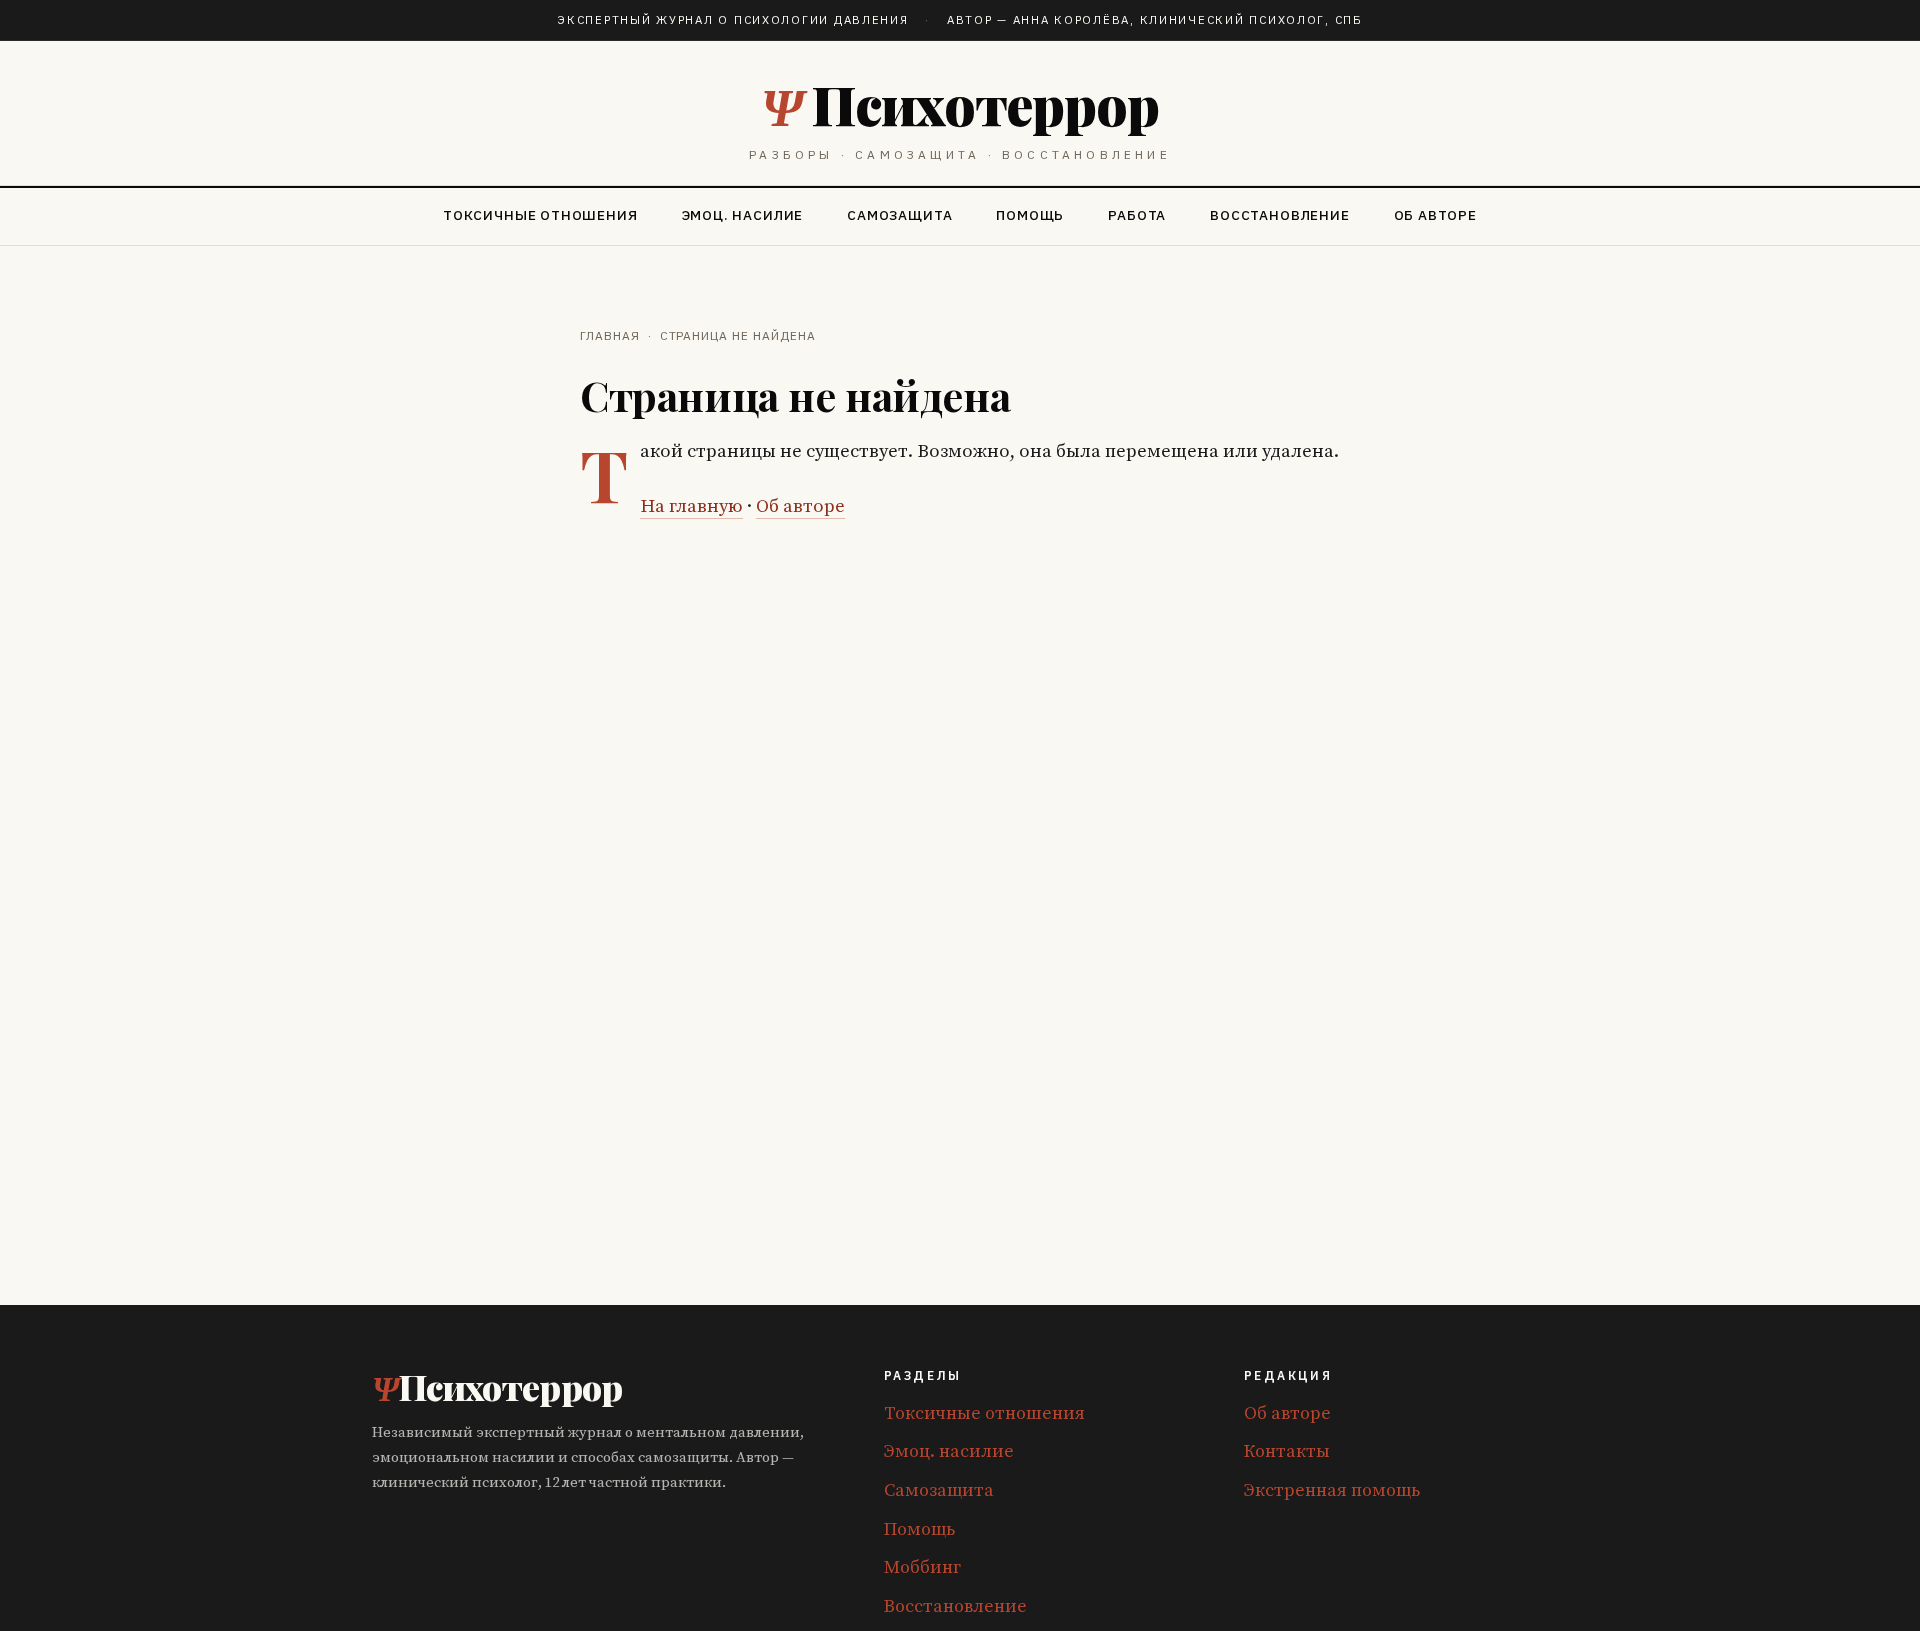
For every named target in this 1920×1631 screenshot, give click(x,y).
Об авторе (1435, 215)
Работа (1137, 215)
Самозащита (899, 215)
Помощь (1030, 215)
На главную (691, 506)
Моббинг (922, 1567)
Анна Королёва (1071, 19)
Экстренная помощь (1332, 1490)
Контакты (1287, 1451)
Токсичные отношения (540, 215)
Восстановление (1279, 215)
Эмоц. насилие (743, 215)
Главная (610, 335)
